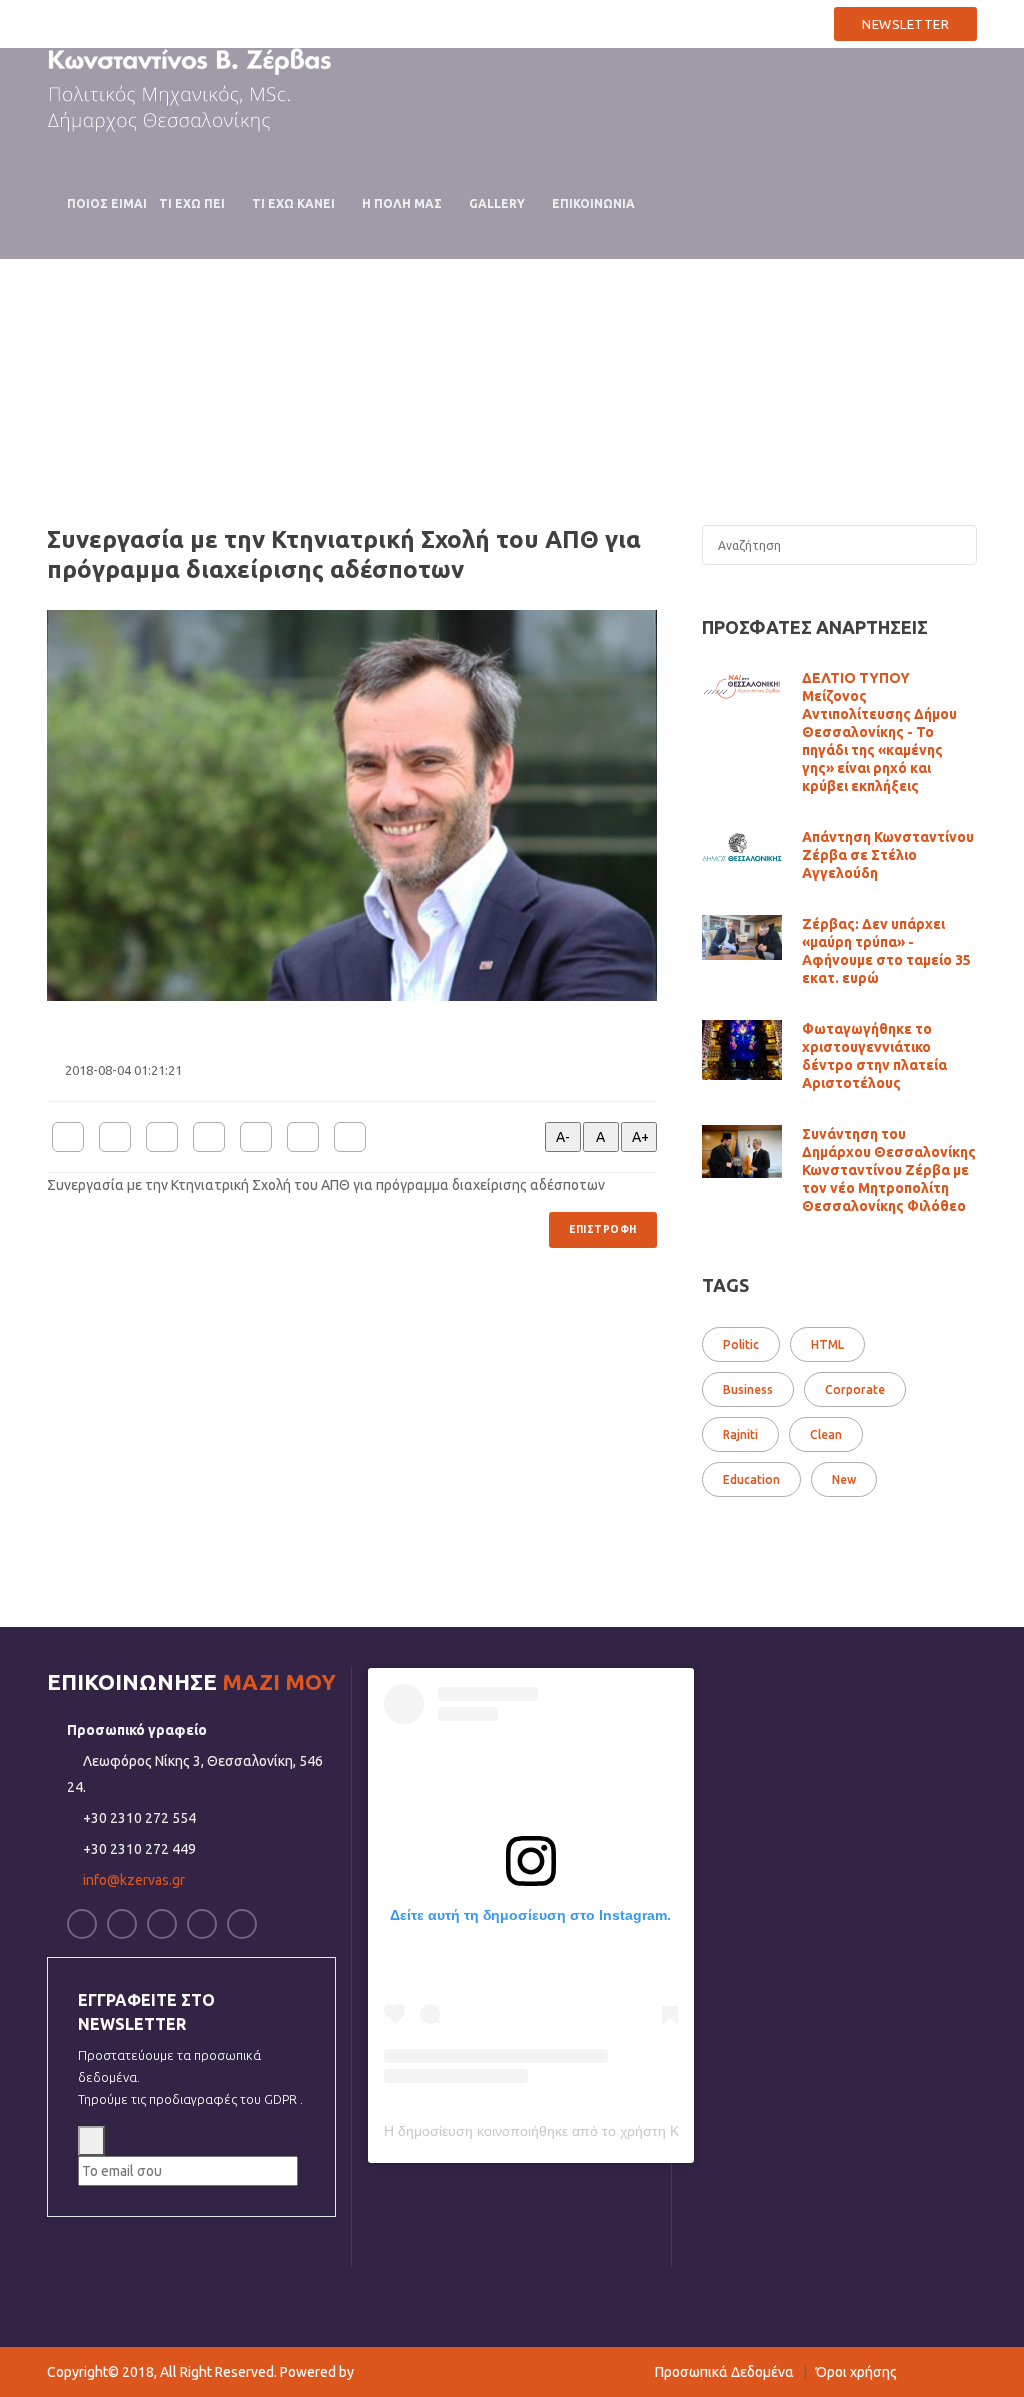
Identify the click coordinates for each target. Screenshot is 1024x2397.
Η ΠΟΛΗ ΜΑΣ (402, 203)
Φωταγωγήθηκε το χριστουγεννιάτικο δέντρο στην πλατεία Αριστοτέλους (874, 1056)
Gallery (497, 203)
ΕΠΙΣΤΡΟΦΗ (603, 1229)
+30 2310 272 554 (606, 22)
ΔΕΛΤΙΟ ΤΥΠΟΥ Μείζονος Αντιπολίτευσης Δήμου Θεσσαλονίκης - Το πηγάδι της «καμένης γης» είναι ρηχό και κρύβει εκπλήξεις (879, 732)
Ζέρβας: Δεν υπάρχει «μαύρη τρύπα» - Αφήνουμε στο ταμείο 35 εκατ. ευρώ (886, 951)
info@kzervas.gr (755, 22)
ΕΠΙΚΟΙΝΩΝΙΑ (593, 203)
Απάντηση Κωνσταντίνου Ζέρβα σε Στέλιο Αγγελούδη (888, 855)
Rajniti (740, 1434)
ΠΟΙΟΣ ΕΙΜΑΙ (107, 203)
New (844, 1479)
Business (748, 1389)
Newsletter (905, 24)
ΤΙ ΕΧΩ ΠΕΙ (192, 203)
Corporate (855, 1389)
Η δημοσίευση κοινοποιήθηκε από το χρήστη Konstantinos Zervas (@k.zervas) (632, 2131)
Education (751, 1479)
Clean (826, 1434)
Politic (741, 1344)
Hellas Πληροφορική (421, 2372)
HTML (827, 1344)
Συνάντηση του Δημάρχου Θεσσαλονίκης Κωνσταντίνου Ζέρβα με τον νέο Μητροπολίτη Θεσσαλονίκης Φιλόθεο (889, 1170)
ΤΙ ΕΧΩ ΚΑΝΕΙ (293, 203)
